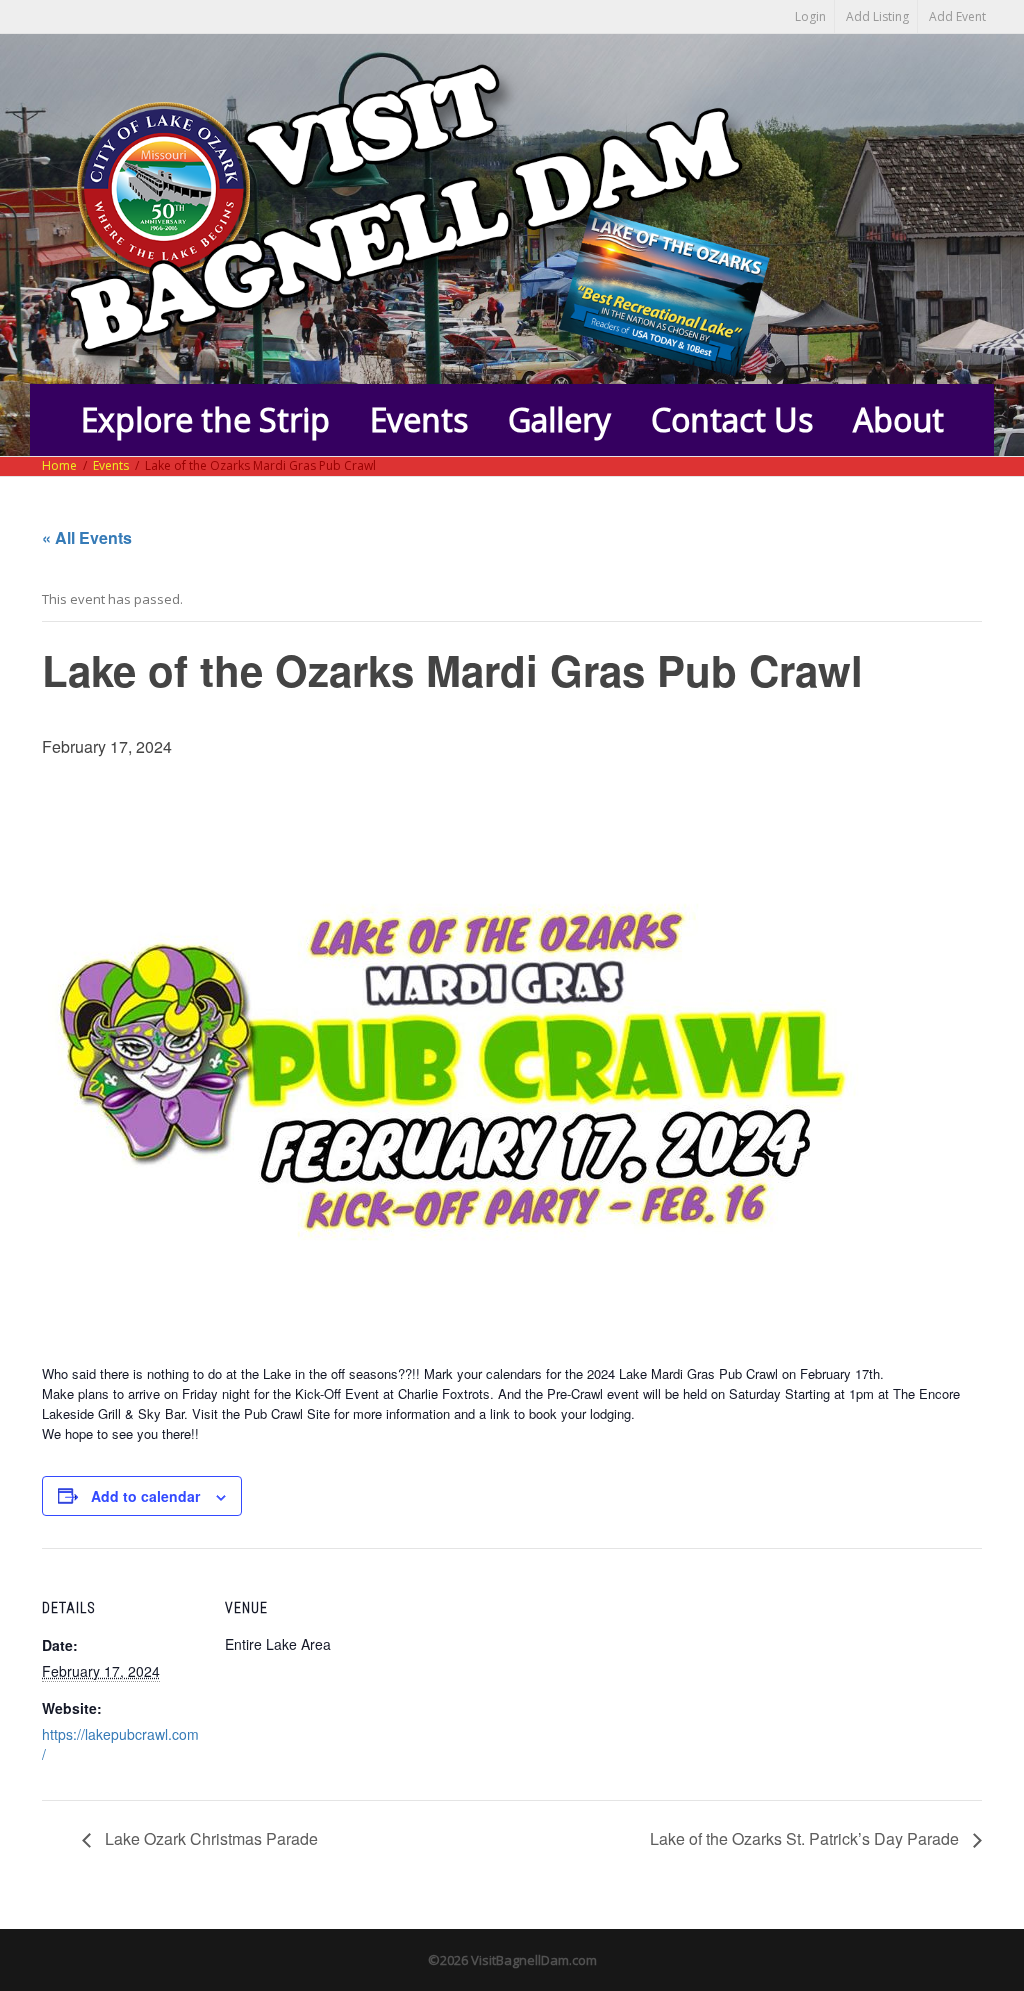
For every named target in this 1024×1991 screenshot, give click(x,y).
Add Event (957, 16)
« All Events (87, 537)
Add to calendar (145, 1496)
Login (810, 16)
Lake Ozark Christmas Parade (209, 1838)
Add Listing (877, 16)
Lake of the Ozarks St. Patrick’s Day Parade (806, 1838)
